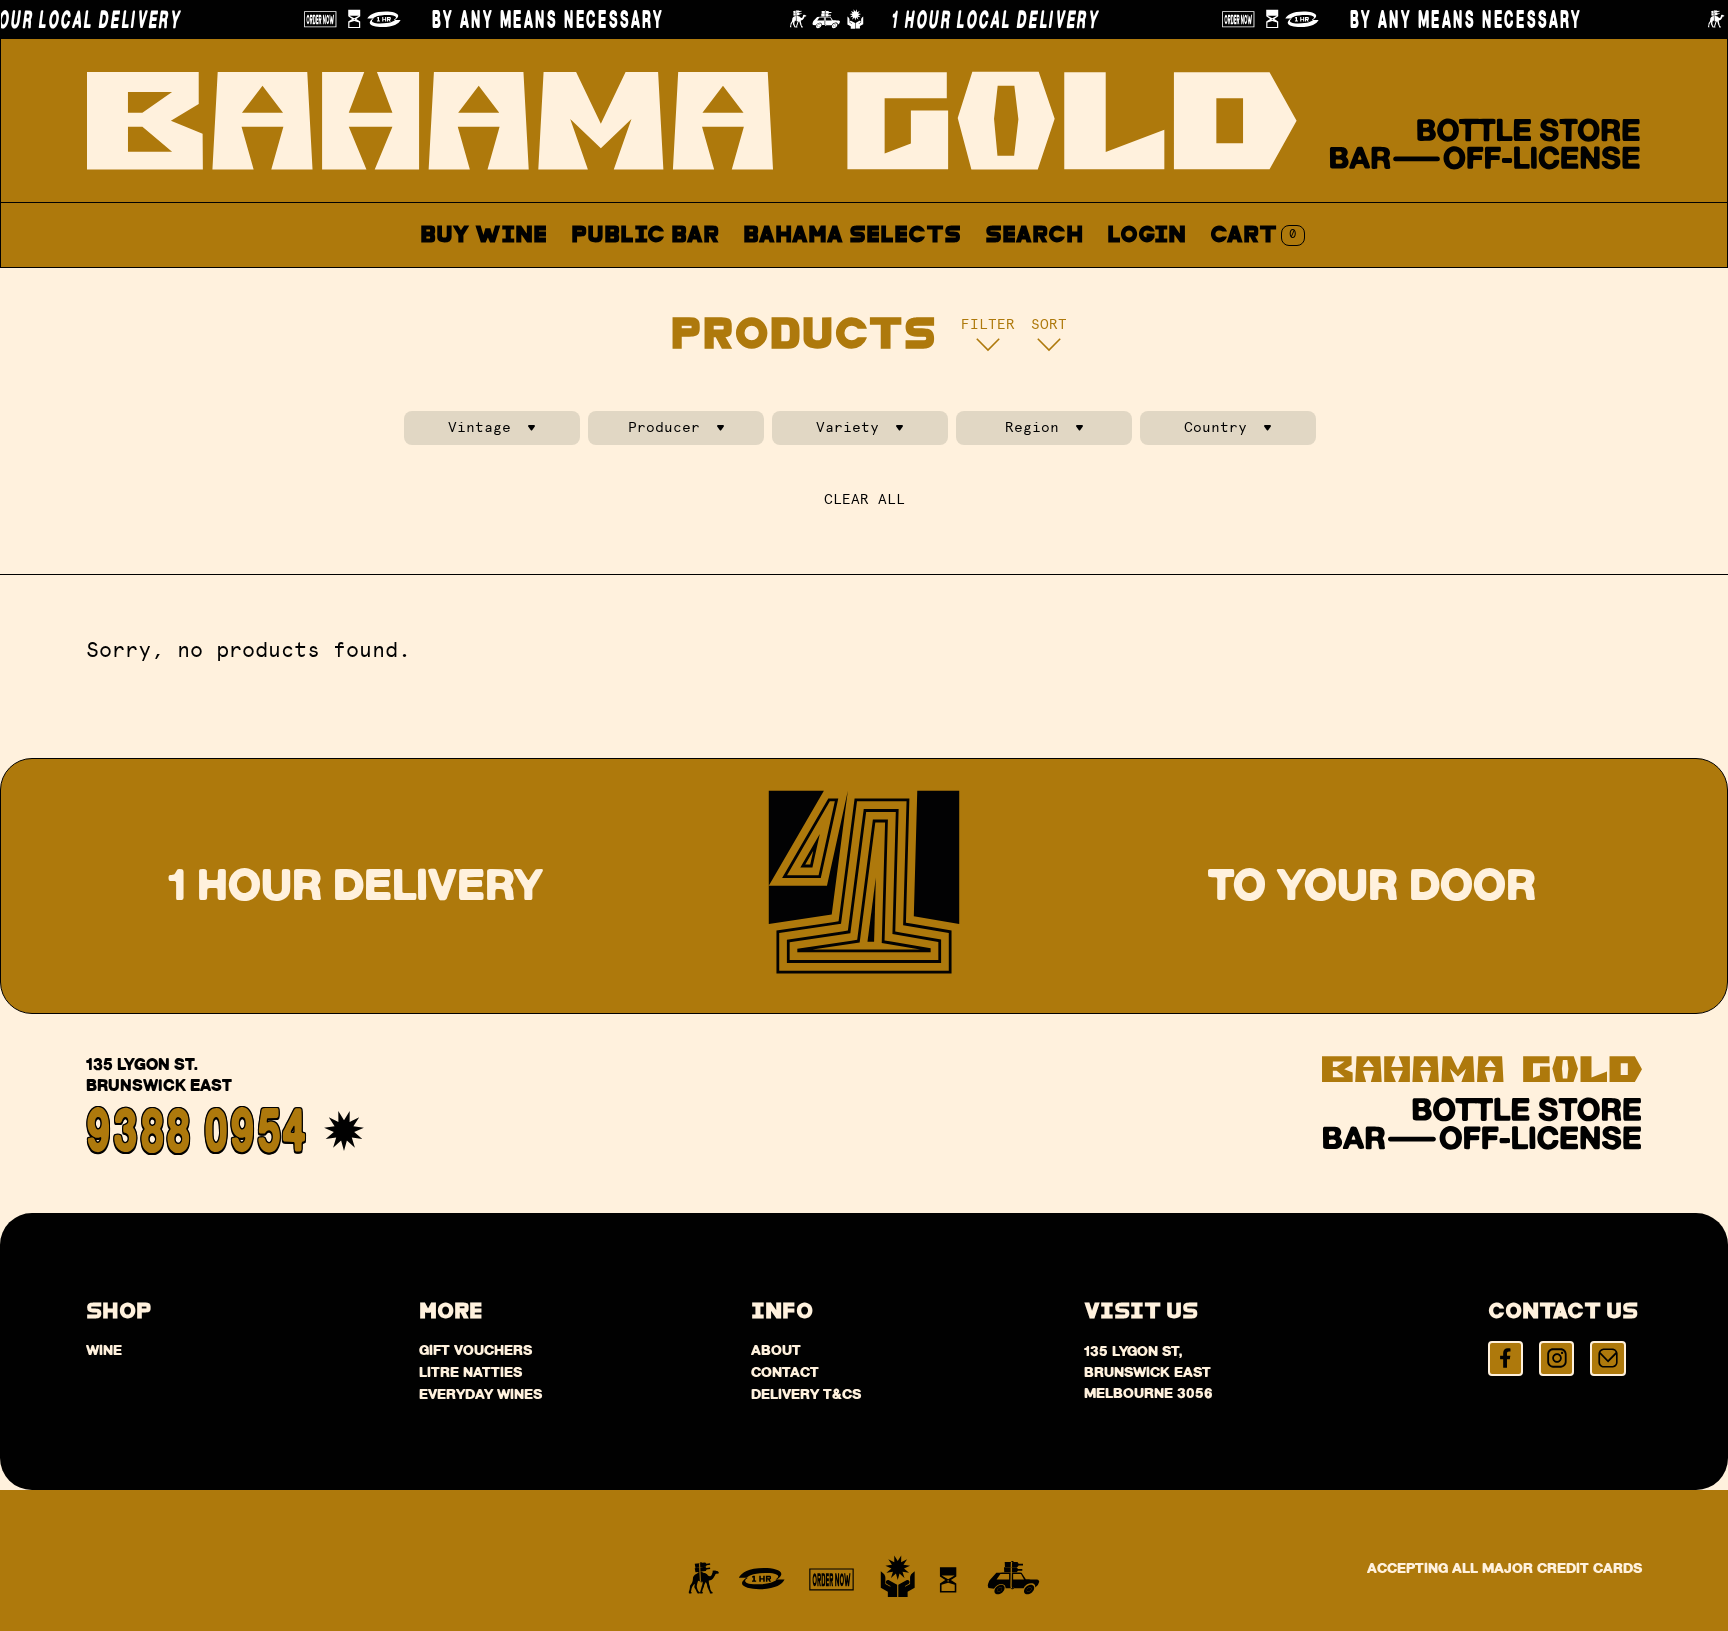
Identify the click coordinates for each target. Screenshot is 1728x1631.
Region (1032, 427)
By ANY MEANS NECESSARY (519, 19)
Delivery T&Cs (806, 1394)
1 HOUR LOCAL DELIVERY (966, 19)
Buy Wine (483, 235)
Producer (664, 427)
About (948, 282)
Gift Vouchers (475, 1350)
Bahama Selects (852, 235)
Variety (847, 427)
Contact (1074, 282)
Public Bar (645, 235)
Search (1034, 235)
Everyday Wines (480, 1394)
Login (1146, 235)
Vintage (479, 427)
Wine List (811, 282)
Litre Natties (470, 1372)
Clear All (864, 499)
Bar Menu (656, 282)
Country (1215, 427)
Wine (104, 1350)
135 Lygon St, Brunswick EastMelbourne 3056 (1148, 1372)
